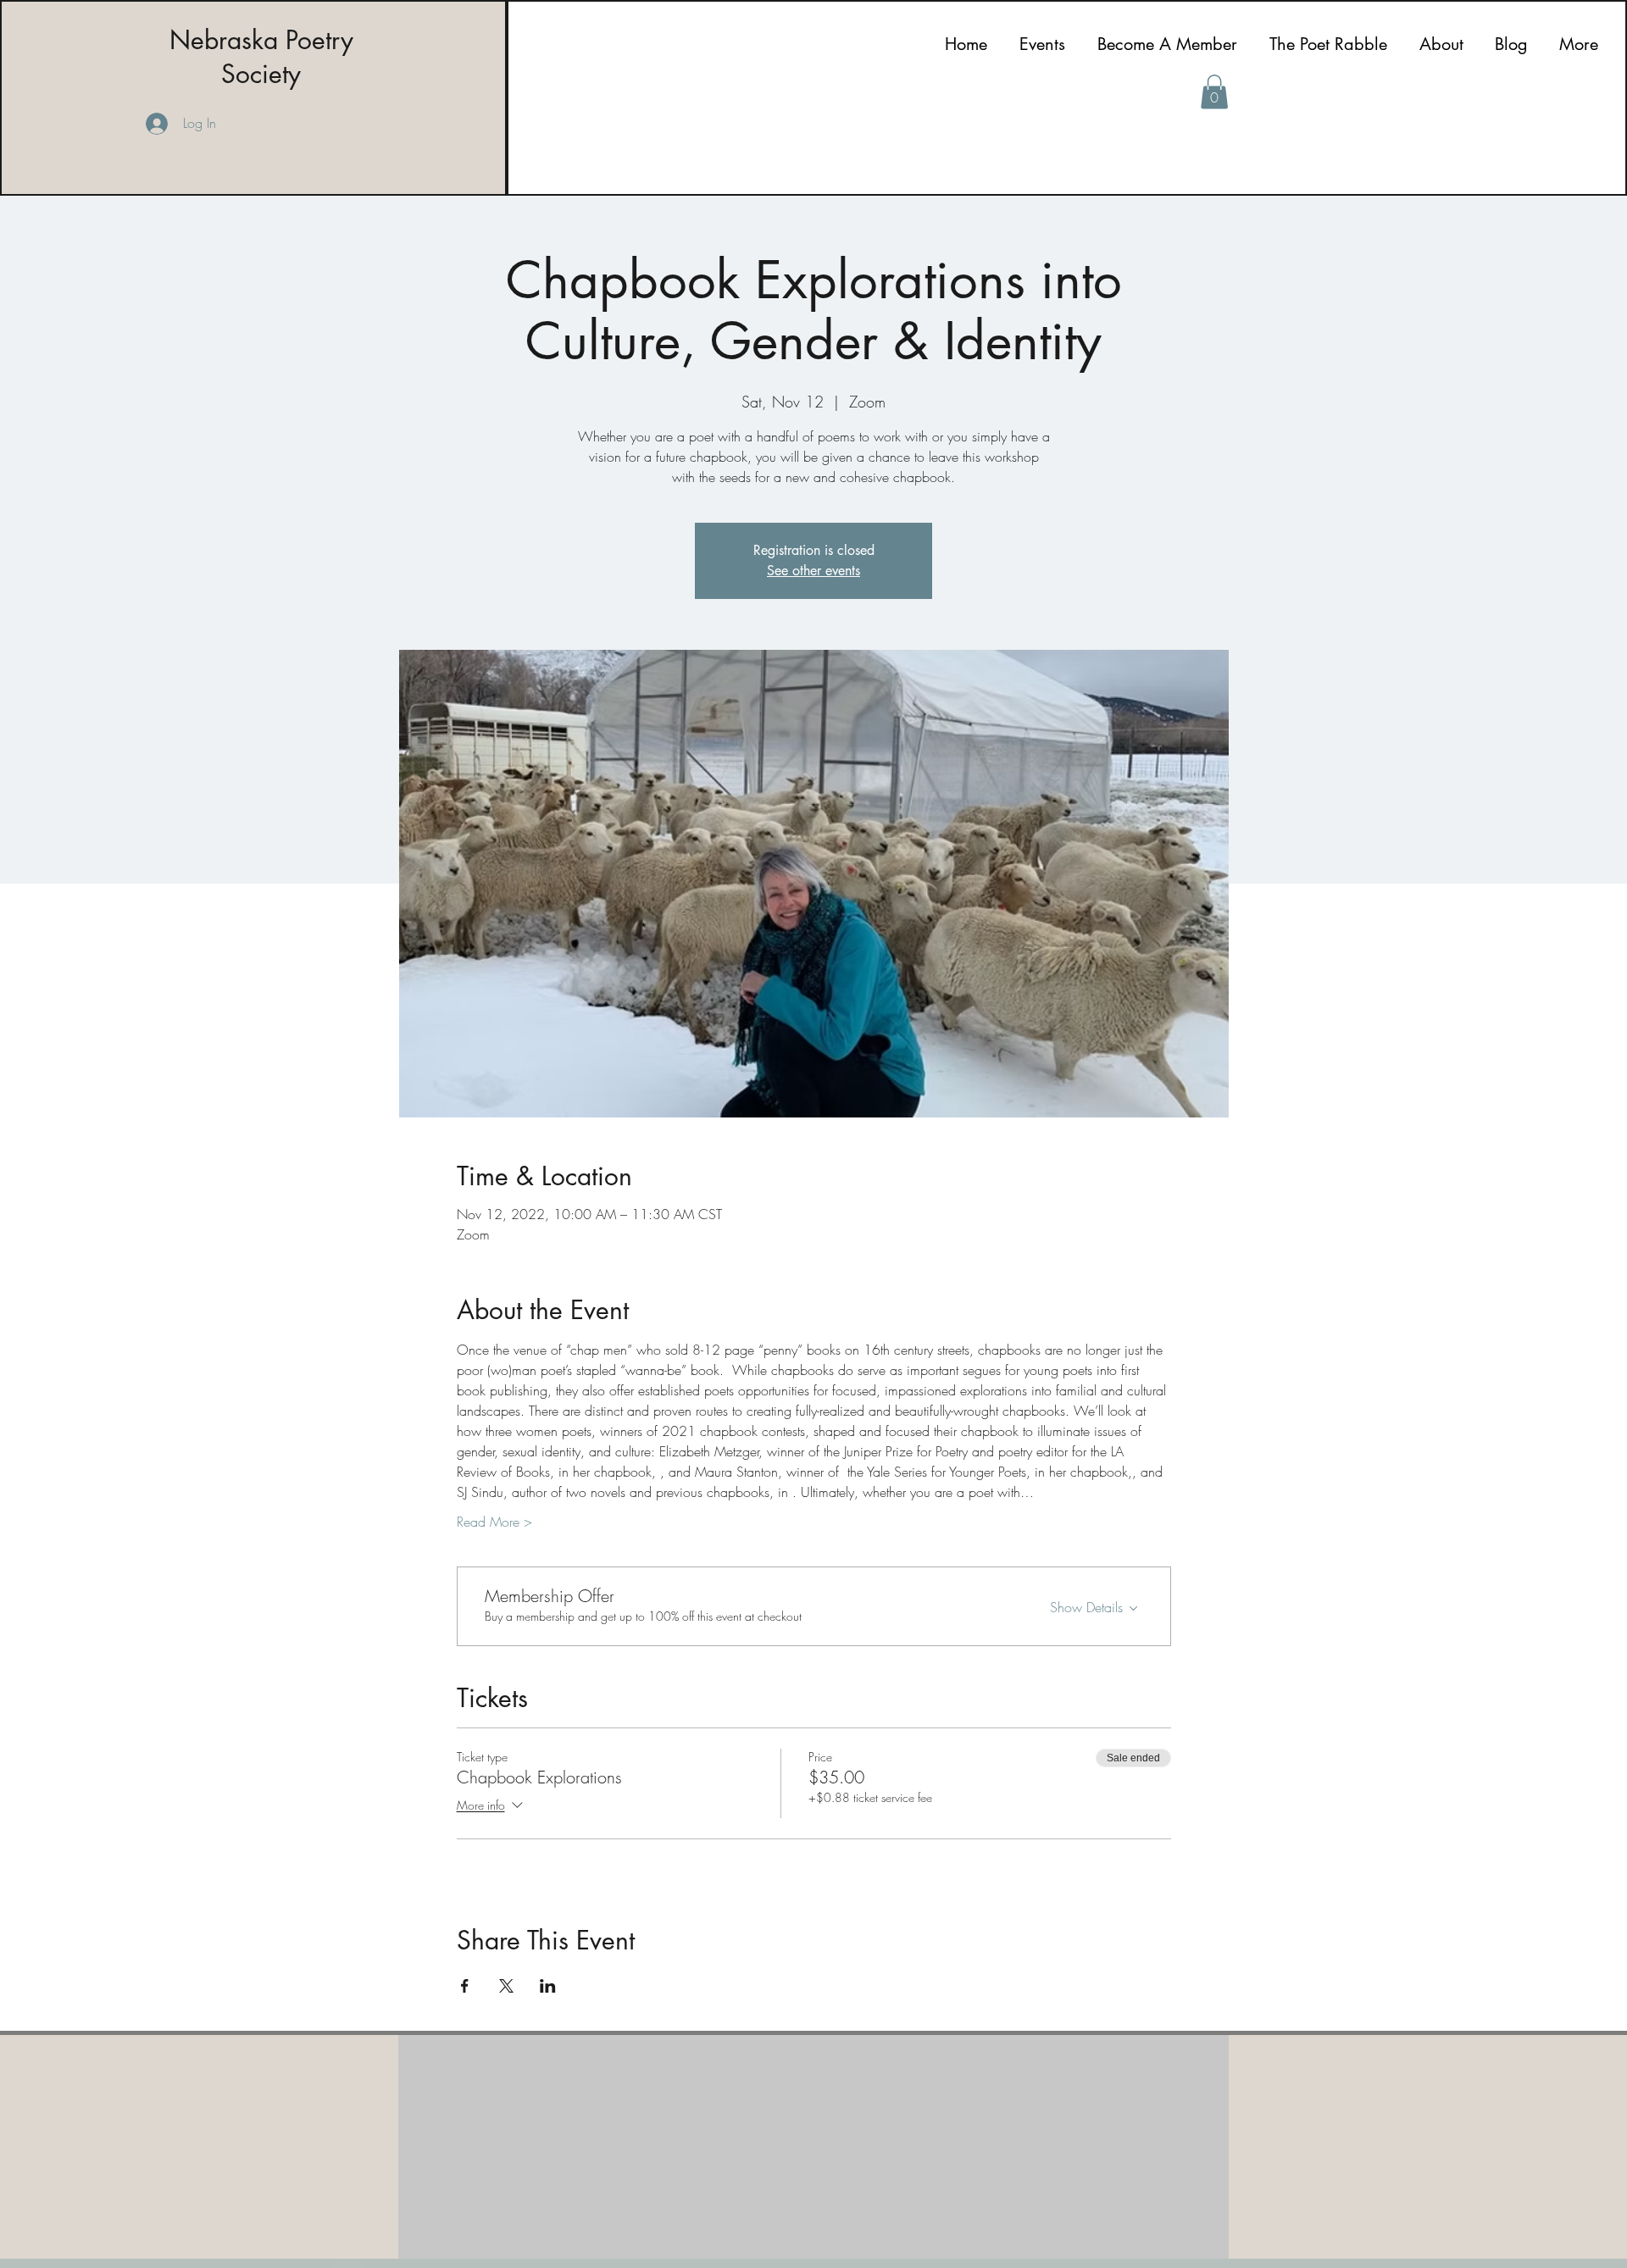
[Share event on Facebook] (465, 1986)
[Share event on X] (506, 1986)
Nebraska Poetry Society (261, 57)
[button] (1214, 92)
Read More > (494, 1522)
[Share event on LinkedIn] (548, 1986)
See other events (813, 571)
